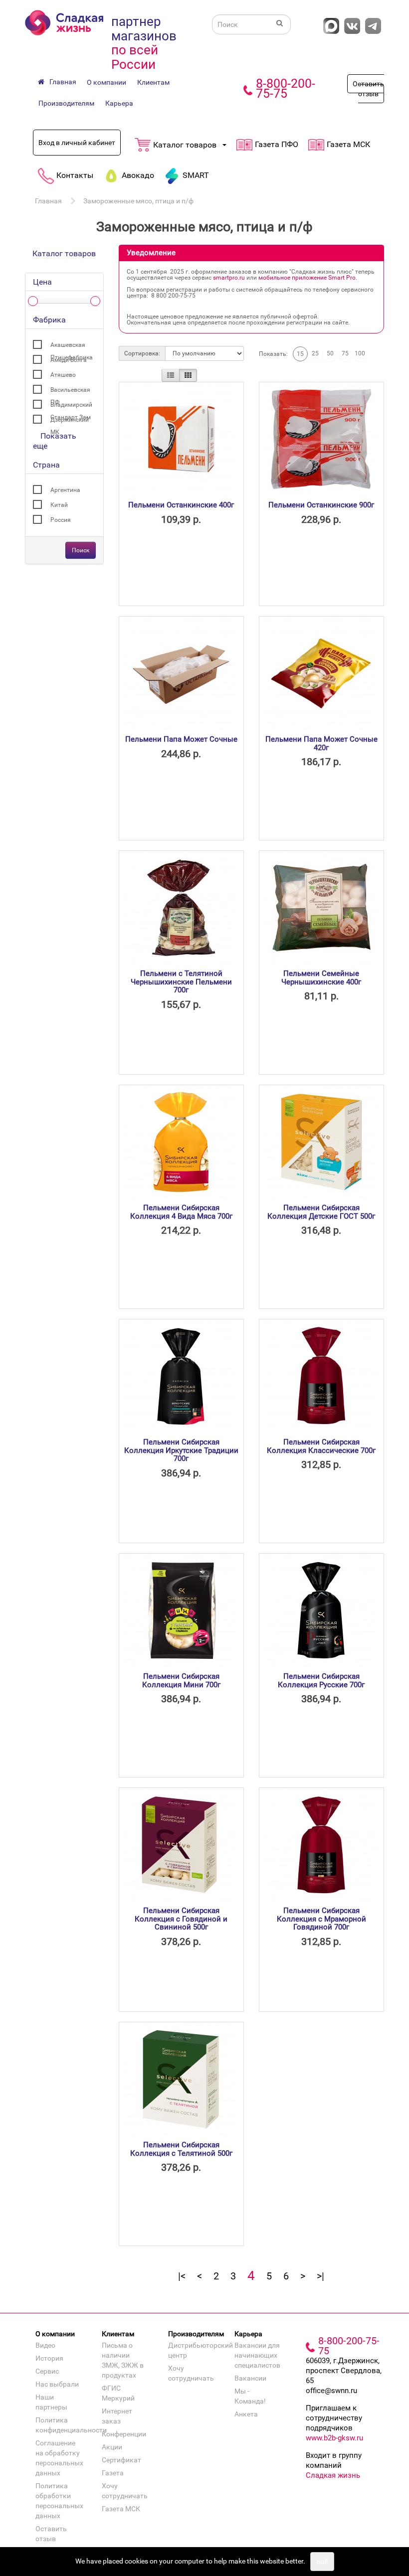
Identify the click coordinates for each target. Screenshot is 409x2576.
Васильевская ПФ (70, 391)
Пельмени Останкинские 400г (181, 505)
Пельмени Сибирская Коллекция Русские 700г (321, 1681)
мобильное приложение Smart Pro (307, 278)
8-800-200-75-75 (286, 88)
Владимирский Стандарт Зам (71, 406)
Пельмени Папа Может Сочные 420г (321, 743)
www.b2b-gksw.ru (334, 2438)
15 (300, 354)
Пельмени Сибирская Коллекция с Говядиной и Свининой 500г (181, 1919)
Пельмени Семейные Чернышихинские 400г (321, 978)
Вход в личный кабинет (77, 143)
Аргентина (65, 490)
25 (315, 353)
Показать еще (55, 441)
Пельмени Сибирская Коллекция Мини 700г (181, 1681)
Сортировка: (142, 353)
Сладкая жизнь (333, 2475)
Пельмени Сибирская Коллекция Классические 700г (321, 1446)
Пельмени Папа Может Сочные (181, 739)
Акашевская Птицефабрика (72, 346)
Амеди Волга (69, 360)
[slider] (33, 301)
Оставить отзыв (368, 89)
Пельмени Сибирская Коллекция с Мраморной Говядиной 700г (321, 1919)
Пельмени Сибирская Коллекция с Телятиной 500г (181, 2149)
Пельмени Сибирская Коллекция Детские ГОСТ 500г (321, 1212)
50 (330, 353)
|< (182, 2276)
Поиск (81, 550)
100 (360, 353)
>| (320, 2276)
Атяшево (63, 375)
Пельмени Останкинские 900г (321, 505)
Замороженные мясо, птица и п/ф (138, 201)
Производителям (66, 103)
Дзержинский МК (70, 421)
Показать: (273, 354)
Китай (59, 505)
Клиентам (153, 82)
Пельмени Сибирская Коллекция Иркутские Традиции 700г (181, 1450)
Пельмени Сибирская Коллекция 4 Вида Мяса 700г (181, 1212)
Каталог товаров (64, 253)
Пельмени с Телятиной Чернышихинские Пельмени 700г (181, 982)
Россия (61, 520)
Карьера (119, 103)
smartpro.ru (229, 278)
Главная (48, 201)
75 (345, 353)
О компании (106, 82)
